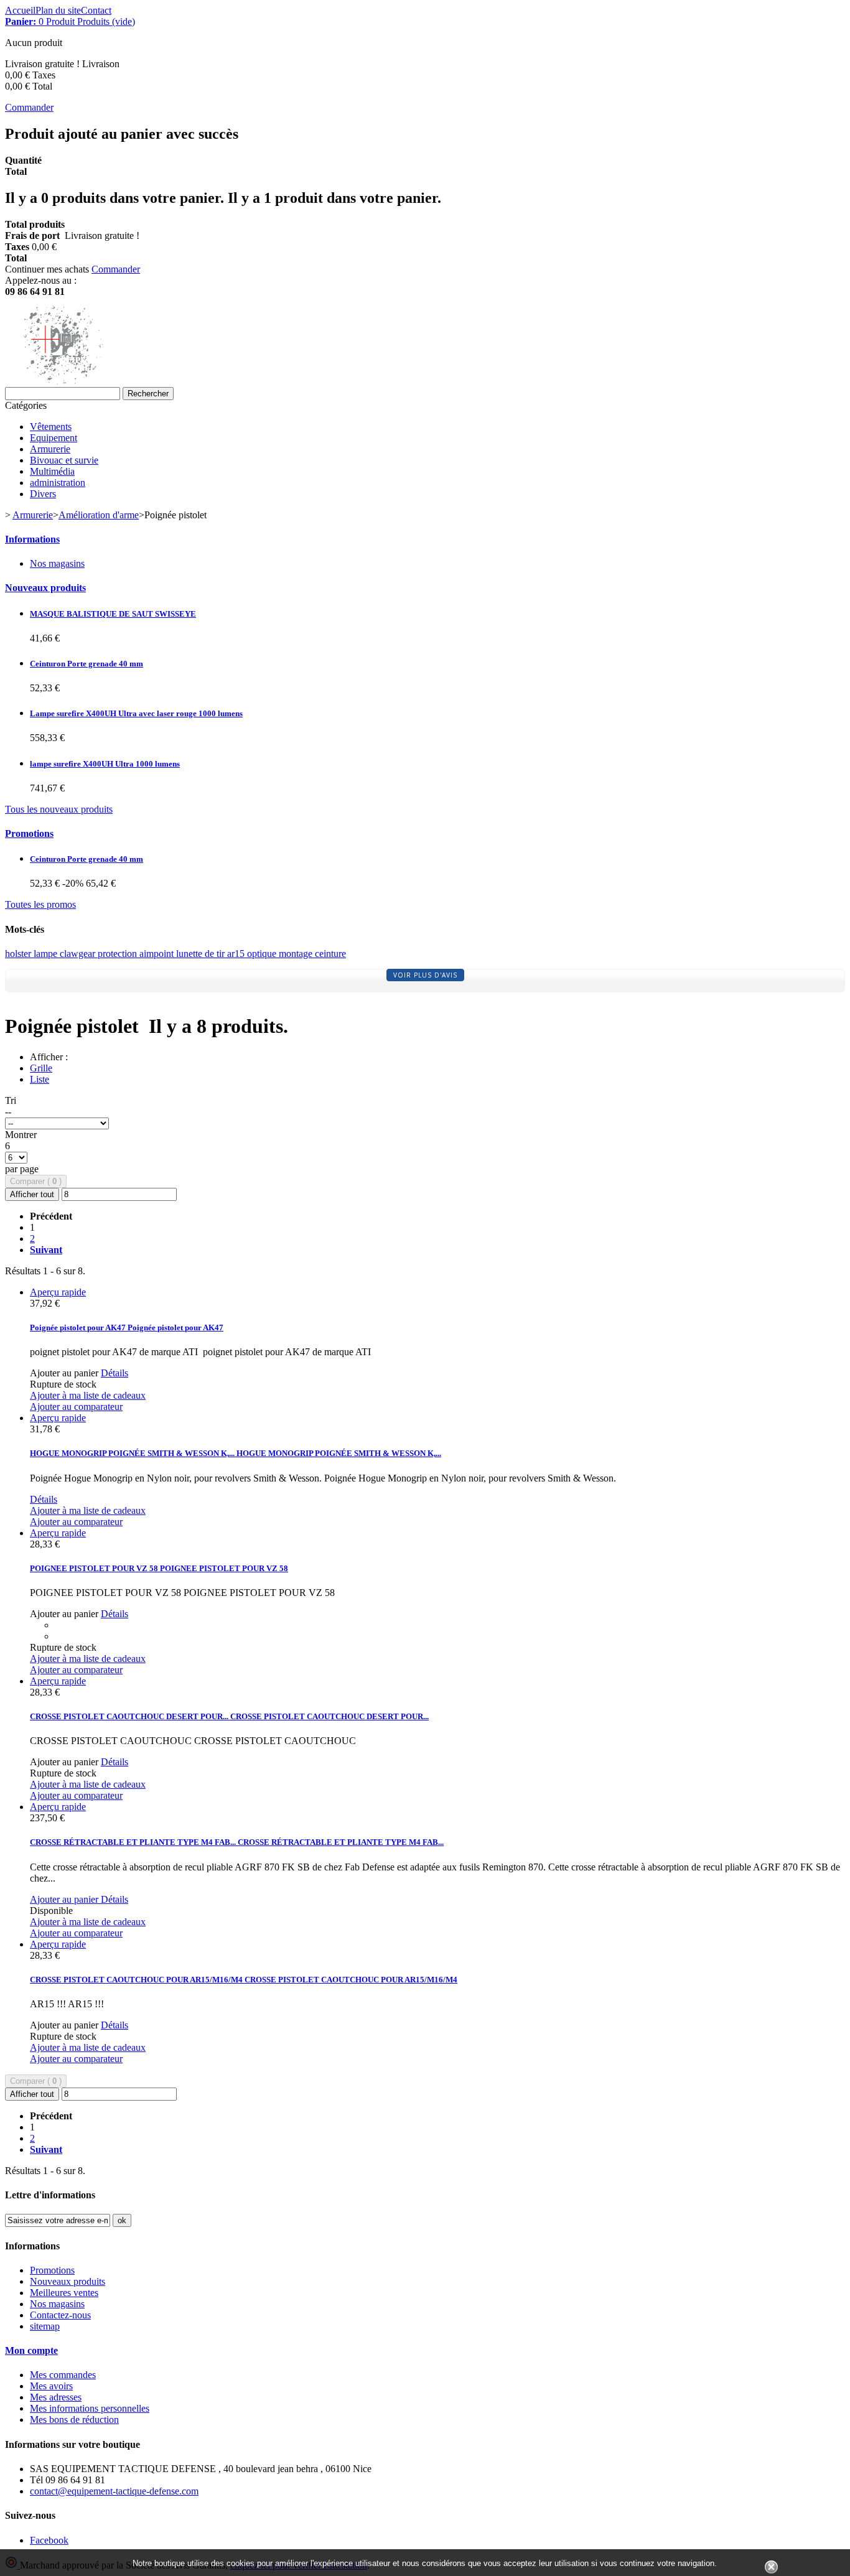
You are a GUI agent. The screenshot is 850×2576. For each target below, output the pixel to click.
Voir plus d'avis (425, 975)
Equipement (54, 438)
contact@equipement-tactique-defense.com (114, 2491)
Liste (40, 1079)
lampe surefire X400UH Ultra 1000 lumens (105, 764)
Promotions (29, 833)
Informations (32, 539)
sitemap (45, 2326)
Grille (41, 1068)
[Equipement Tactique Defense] (81, 381)
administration (58, 483)
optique (263, 954)
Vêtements (51, 427)
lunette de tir (202, 954)
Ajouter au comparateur (76, 1407)
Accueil (20, 10)
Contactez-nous (60, 2315)
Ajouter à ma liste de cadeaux (88, 1395)
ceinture (330, 954)
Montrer (21, 1135)
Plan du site (58, 10)
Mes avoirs (51, 2386)
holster (19, 954)
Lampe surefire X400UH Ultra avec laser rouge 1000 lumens (136, 713)
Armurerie (50, 449)
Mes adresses (56, 2397)
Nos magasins (57, 563)
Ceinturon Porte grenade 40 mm (86, 664)
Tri (11, 1100)
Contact (96, 10)
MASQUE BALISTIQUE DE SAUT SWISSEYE (113, 614)
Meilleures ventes (64, 2293)
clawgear (79, 954)
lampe (47, 954)
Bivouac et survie (64, 460)
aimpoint (158, 954)
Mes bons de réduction (74, 2420)
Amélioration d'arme (99, 515)
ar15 (237, 954)
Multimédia (52, 471)
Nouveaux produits (45, 588)
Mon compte (31, 2350)
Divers (43, 494)
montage (297, 954)
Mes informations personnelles (90, 2408)
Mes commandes (63, 2375)
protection (119, 954)
